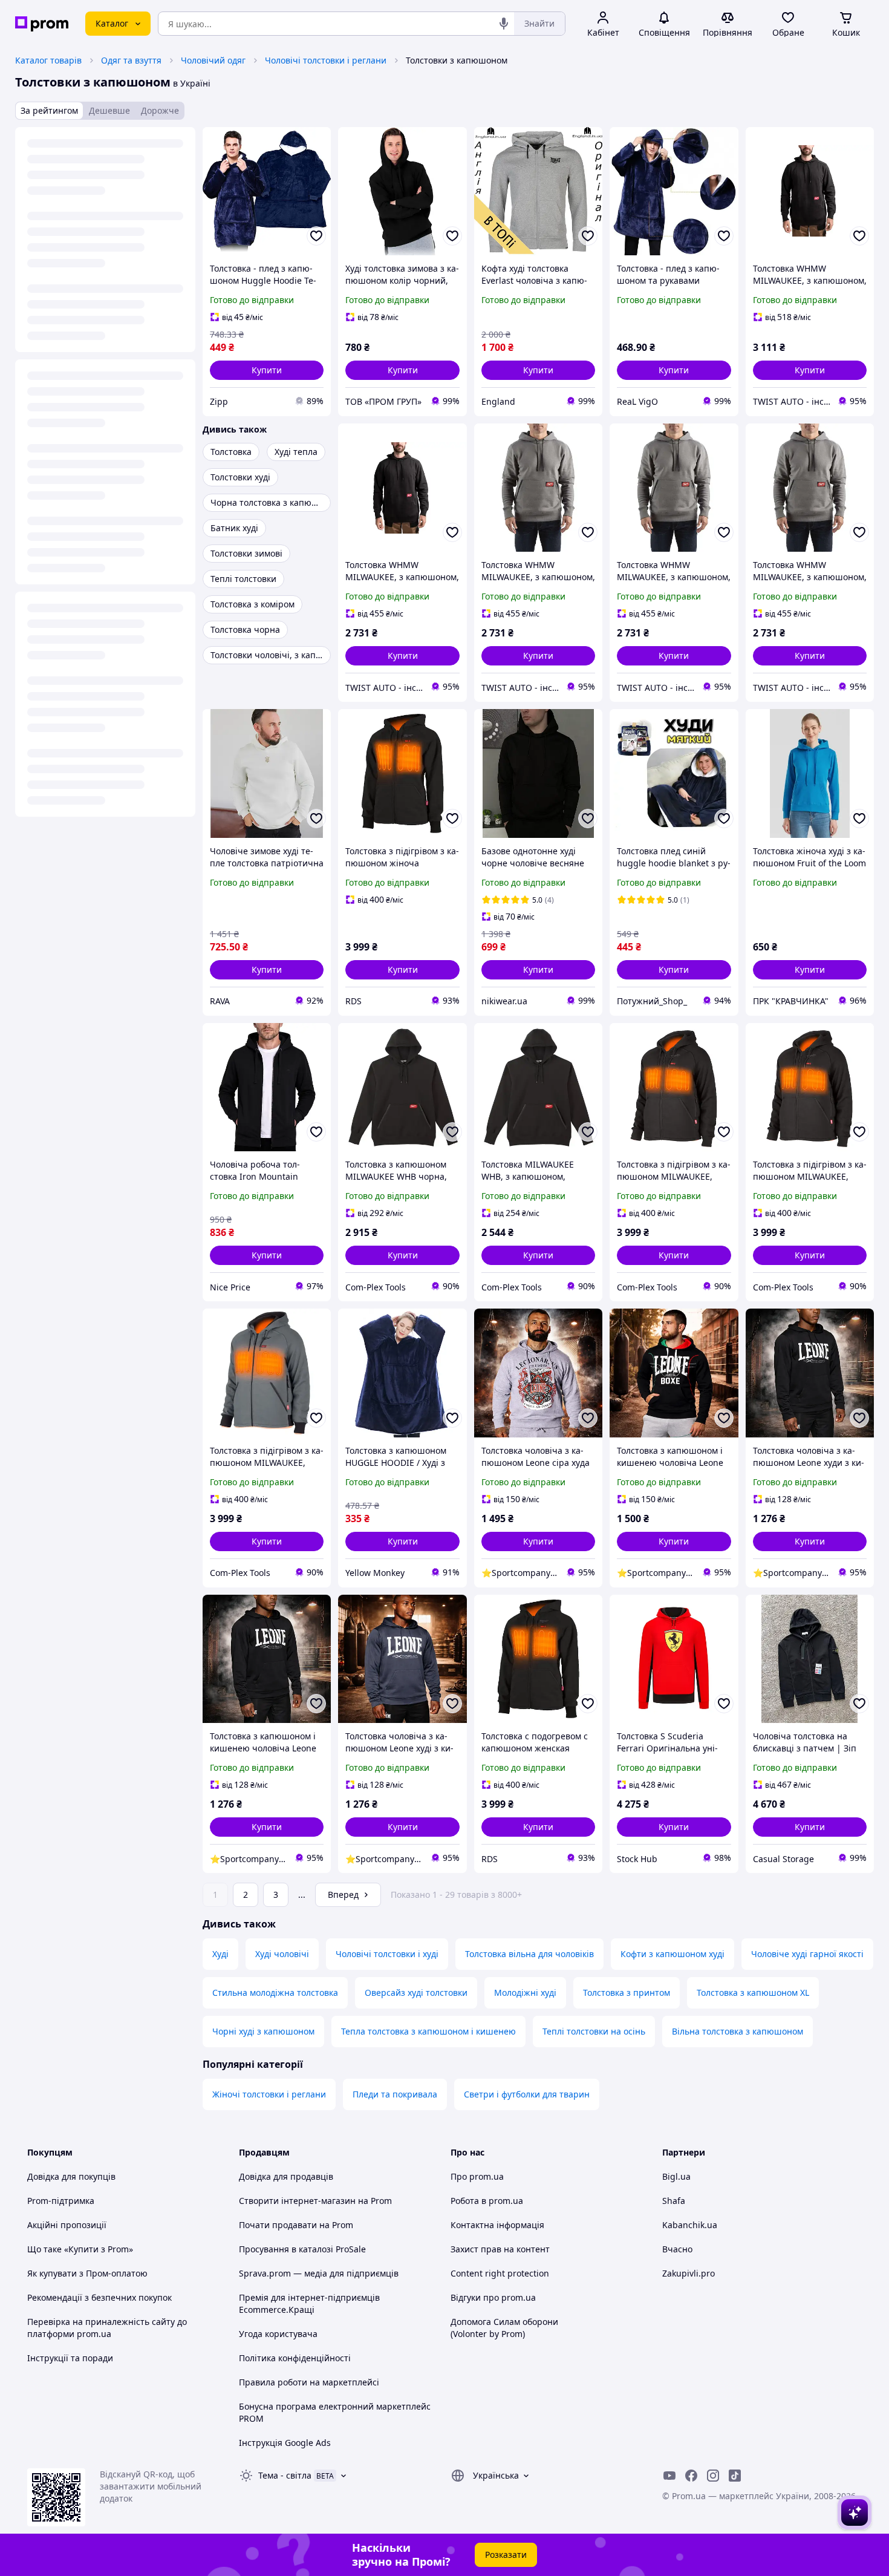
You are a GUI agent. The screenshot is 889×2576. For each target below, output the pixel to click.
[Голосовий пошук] (504, 24)
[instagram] (713, 2476)
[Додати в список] (316, 236)
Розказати (506, 2555)
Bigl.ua (676, 2176)
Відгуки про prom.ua (493, 2297)
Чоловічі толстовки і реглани (326, 60)
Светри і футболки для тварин (527, 2094)
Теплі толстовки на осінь (594, 2031)
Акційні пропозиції (67, 2225)
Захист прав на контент (500, 2249)
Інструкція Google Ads (285, 2443)
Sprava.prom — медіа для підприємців (319, 2273)
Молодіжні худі (525, 1992)
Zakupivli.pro (689, 2273)
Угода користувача (278, 2334)
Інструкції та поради (70, 2358)
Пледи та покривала (395, 2094)
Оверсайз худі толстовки (416, 1992)
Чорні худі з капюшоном (263, 2031)
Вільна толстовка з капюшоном (738, 2031)
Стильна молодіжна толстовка (275, 1992)
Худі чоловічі (282, 1954)
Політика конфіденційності (295, 2358)
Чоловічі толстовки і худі (387, 1954)
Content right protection (500, 2273)
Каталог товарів (48, 60)
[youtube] (669, 2476)
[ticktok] (735, 2476)
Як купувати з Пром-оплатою (87, 2273)
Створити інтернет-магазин (297, 2201)
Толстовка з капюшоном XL (753, 1992)
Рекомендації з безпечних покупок (99, 2297)
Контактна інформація (497, 2225)
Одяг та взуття (131, 60)
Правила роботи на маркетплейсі (309, 2382)
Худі (220, 1954)
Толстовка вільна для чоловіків (529, 1954)
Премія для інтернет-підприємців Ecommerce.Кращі (309, 2303)
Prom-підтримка (61, 2201)
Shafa (674, 2201)
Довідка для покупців (71, 2176)
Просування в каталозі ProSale (302, 2249)
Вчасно (677, 2249)
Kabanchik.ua (690, 2225)
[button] (267, 370)
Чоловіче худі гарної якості (807, 1954)
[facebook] (691, 2476)
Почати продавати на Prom (296, 2225)
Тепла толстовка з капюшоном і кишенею (428, 2031)
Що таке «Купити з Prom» (80, 2249)
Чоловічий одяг (213, 60)
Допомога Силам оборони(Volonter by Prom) (504, 2328)
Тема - (285, 2475)
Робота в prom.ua (487, 2201)
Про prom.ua (477, 2176)
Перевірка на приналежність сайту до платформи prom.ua (107, 2328)
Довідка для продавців (286, 2176)
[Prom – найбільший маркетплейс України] (42, 24)
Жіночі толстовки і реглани (269, 2094)
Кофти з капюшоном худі (672, 1954)
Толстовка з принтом (627, 1992)
